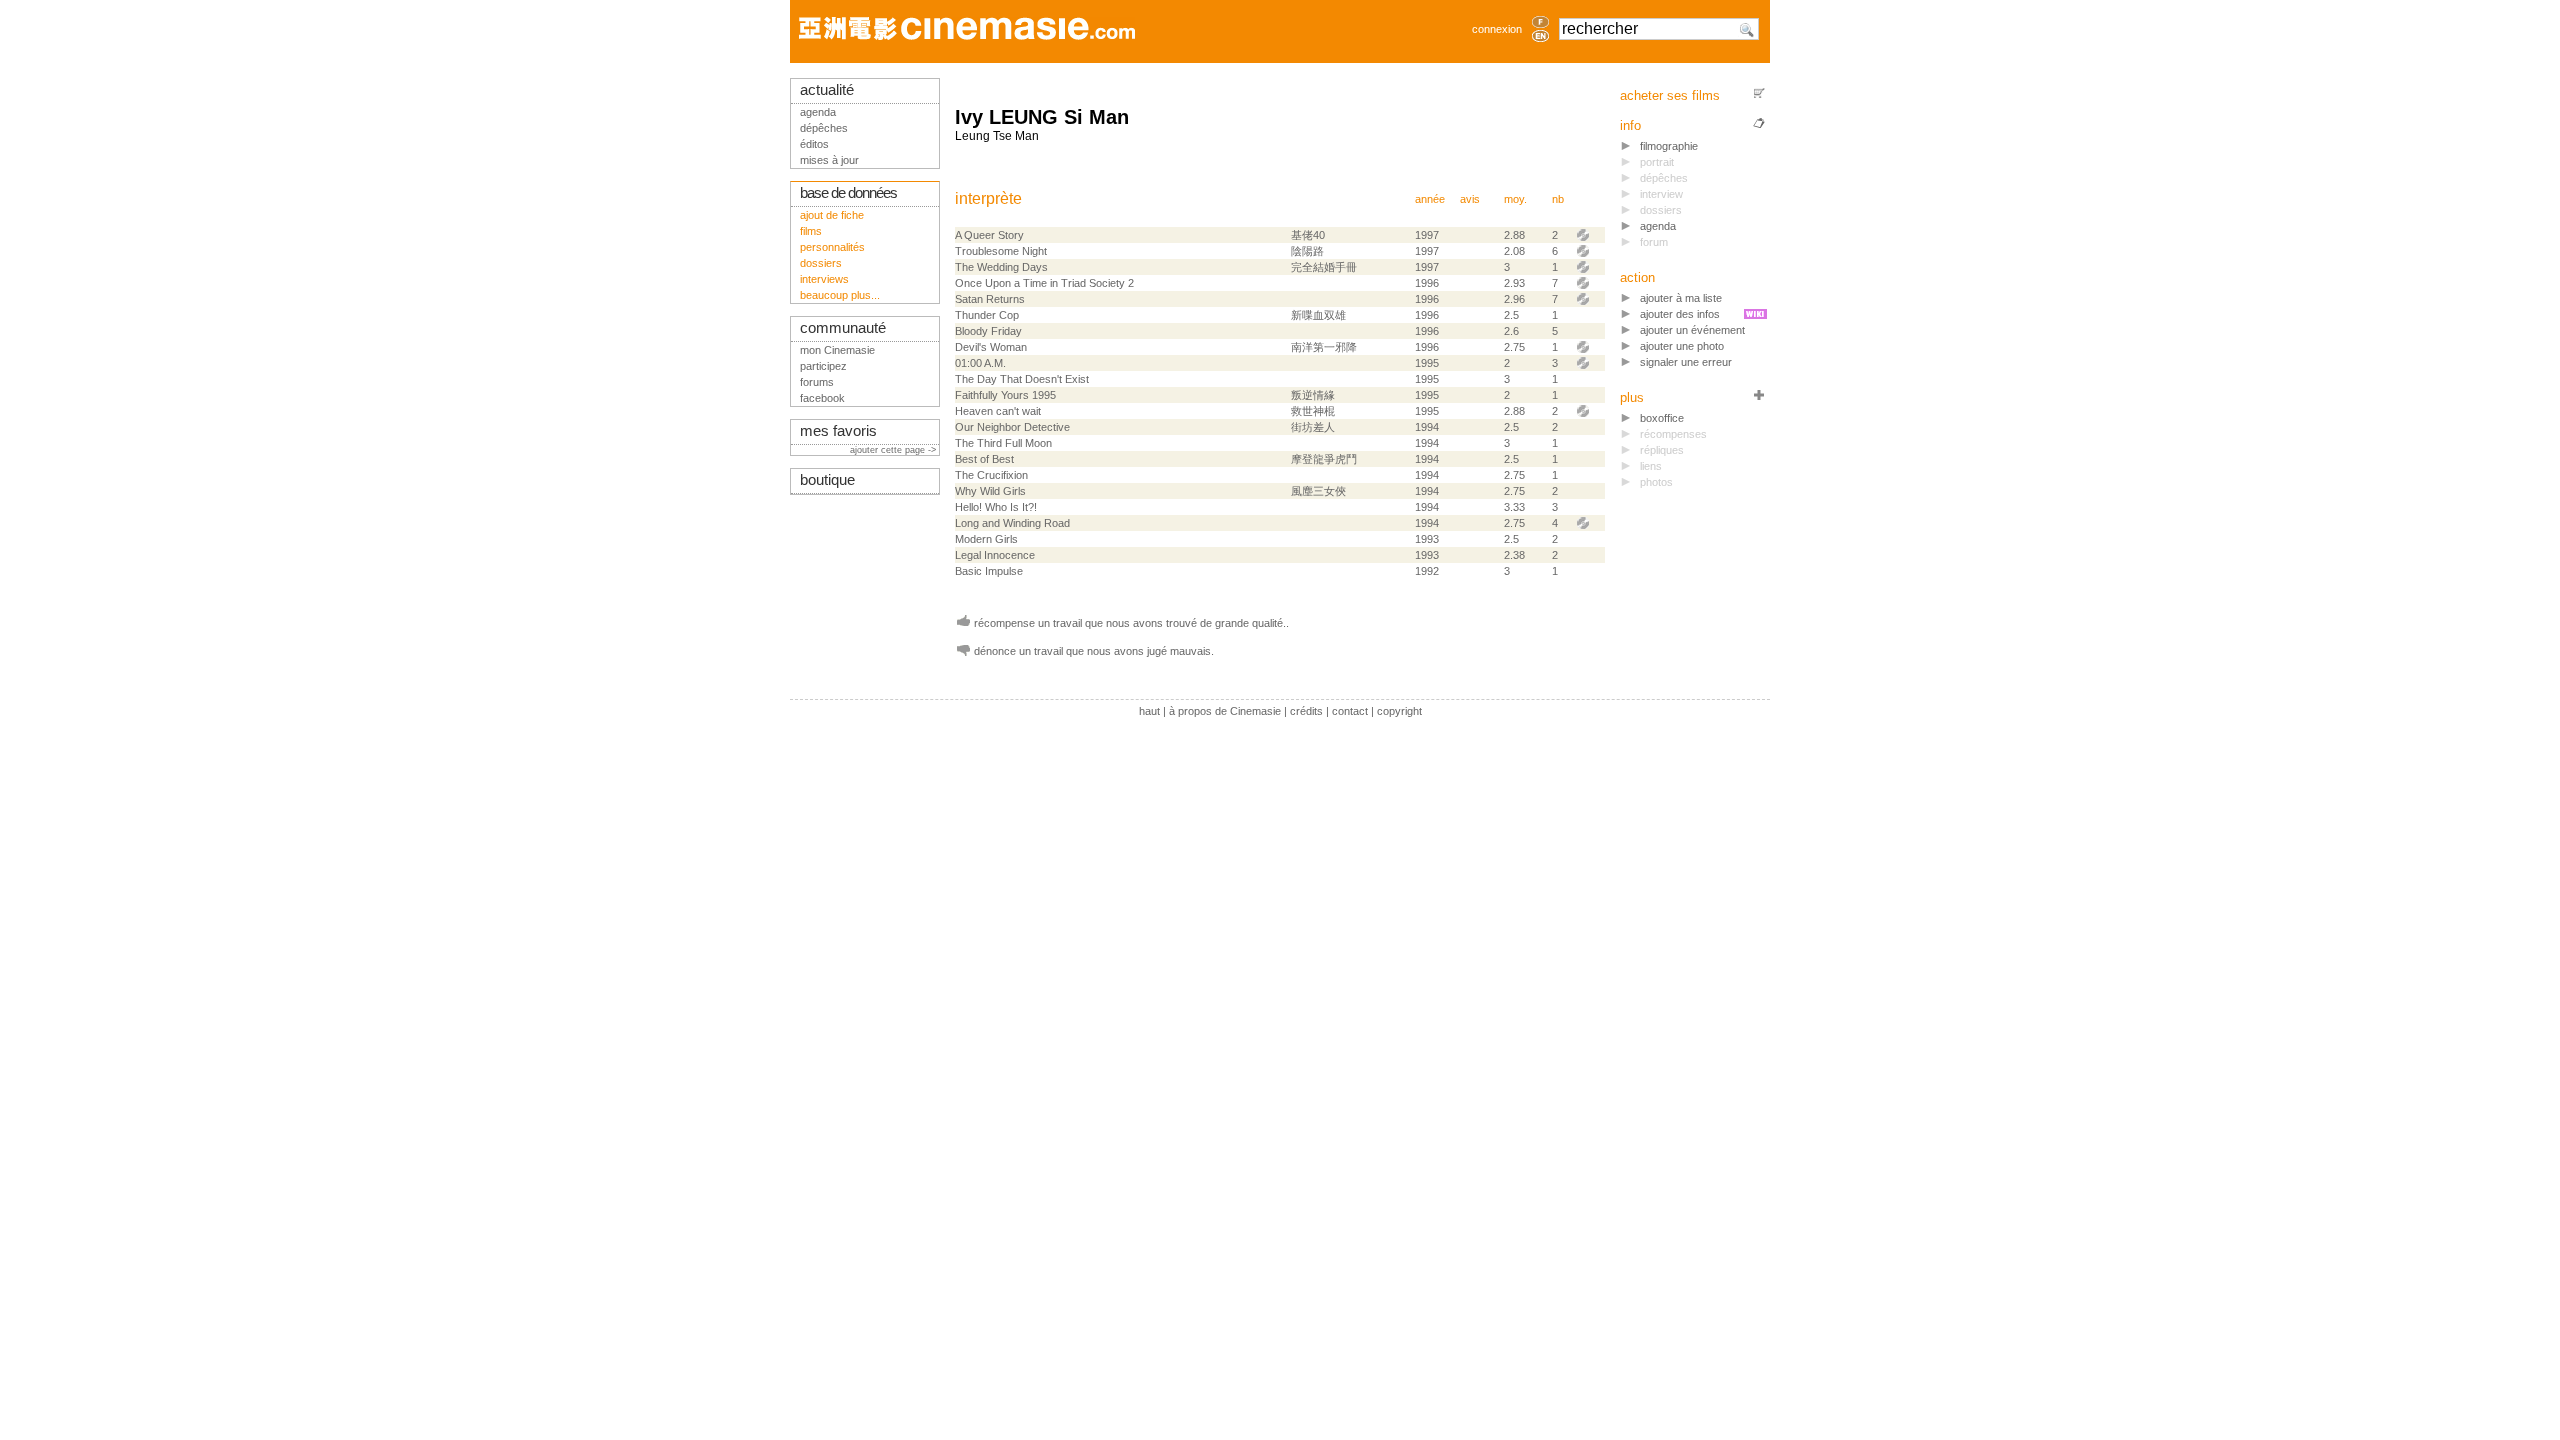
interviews (824, 279)
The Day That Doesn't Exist (1022, 379)
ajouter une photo (1682, 346)
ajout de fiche (832, 215)
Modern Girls (986, 539)
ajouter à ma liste (1681, 298)
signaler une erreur (1686, 362)
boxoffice (1662, 418)
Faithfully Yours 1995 (1005, 395)
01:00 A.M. (980, 363)
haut (1149, 711)
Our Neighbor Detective (1012, 427)
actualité (827, 90)
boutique (827, 480)
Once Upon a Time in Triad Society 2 (1044, 283)
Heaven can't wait (998, 411)
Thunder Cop (987, 315)
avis (1470, 199)
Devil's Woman (991, 347)
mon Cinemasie (837, 350)
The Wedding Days (1001, 267)
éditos (814, 144)
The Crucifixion (991, 475)
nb (1558, 199)
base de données (848, 193)
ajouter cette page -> (894, 450)
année (1430, 199)
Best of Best (984, 459)
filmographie (1669, 146)
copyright (1399, 711)
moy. (1515, 199)
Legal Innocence (995, 555)
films (811, 231)
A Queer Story (989, 235)
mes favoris (838, 431)
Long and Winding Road (1012, 523)
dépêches (824, 128)
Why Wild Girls (990, 491)
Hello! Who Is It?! (996, 507)
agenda (1658, 226)
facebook (822, 398)
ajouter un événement (1692, 330)
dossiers (821, 263)
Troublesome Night (1001, 251)
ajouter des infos (1680, 314)
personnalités (832, 247)
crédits (1306, 711)
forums (817, 382)
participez (823, 366)
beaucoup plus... (840, 295)
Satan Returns (990, 299)
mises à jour (829, 160)
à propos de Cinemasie (1225, 711)
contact (1350, 711)
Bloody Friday (988, 331)
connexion (1497, 29)
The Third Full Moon (1003, 443)
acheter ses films (1670, 95)
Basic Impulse (989, 571)
